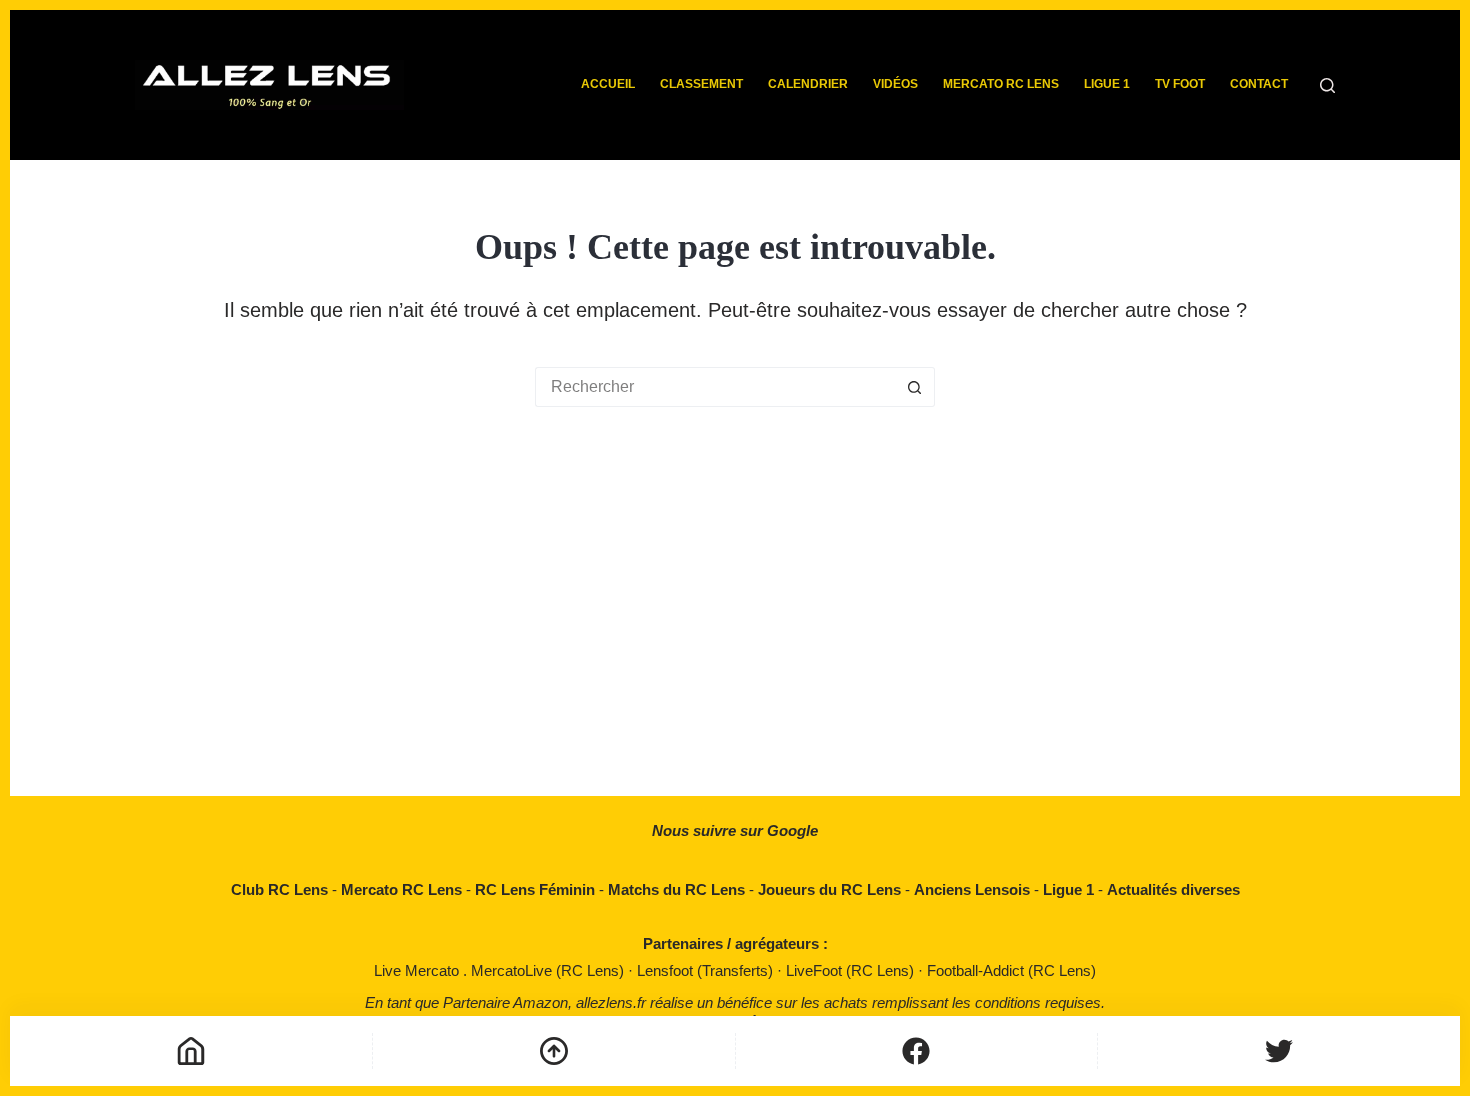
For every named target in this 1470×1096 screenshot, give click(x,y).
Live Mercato (418, 970)
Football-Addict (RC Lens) (1011, 970)
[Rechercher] (1327, 85)
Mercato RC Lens (1001, 84)
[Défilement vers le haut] (554, 1051)
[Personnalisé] (917, 1051)
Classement (701, 84)
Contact (1259, 84)
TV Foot (1180, 84)
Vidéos (895, 84)
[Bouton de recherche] (915, 387)
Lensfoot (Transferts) (707, 970)
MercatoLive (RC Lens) (549, 970)
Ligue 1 (1107, 84)
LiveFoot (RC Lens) (852, 970)
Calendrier (808, 84)
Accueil (608, 84)
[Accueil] (191, 1051)
